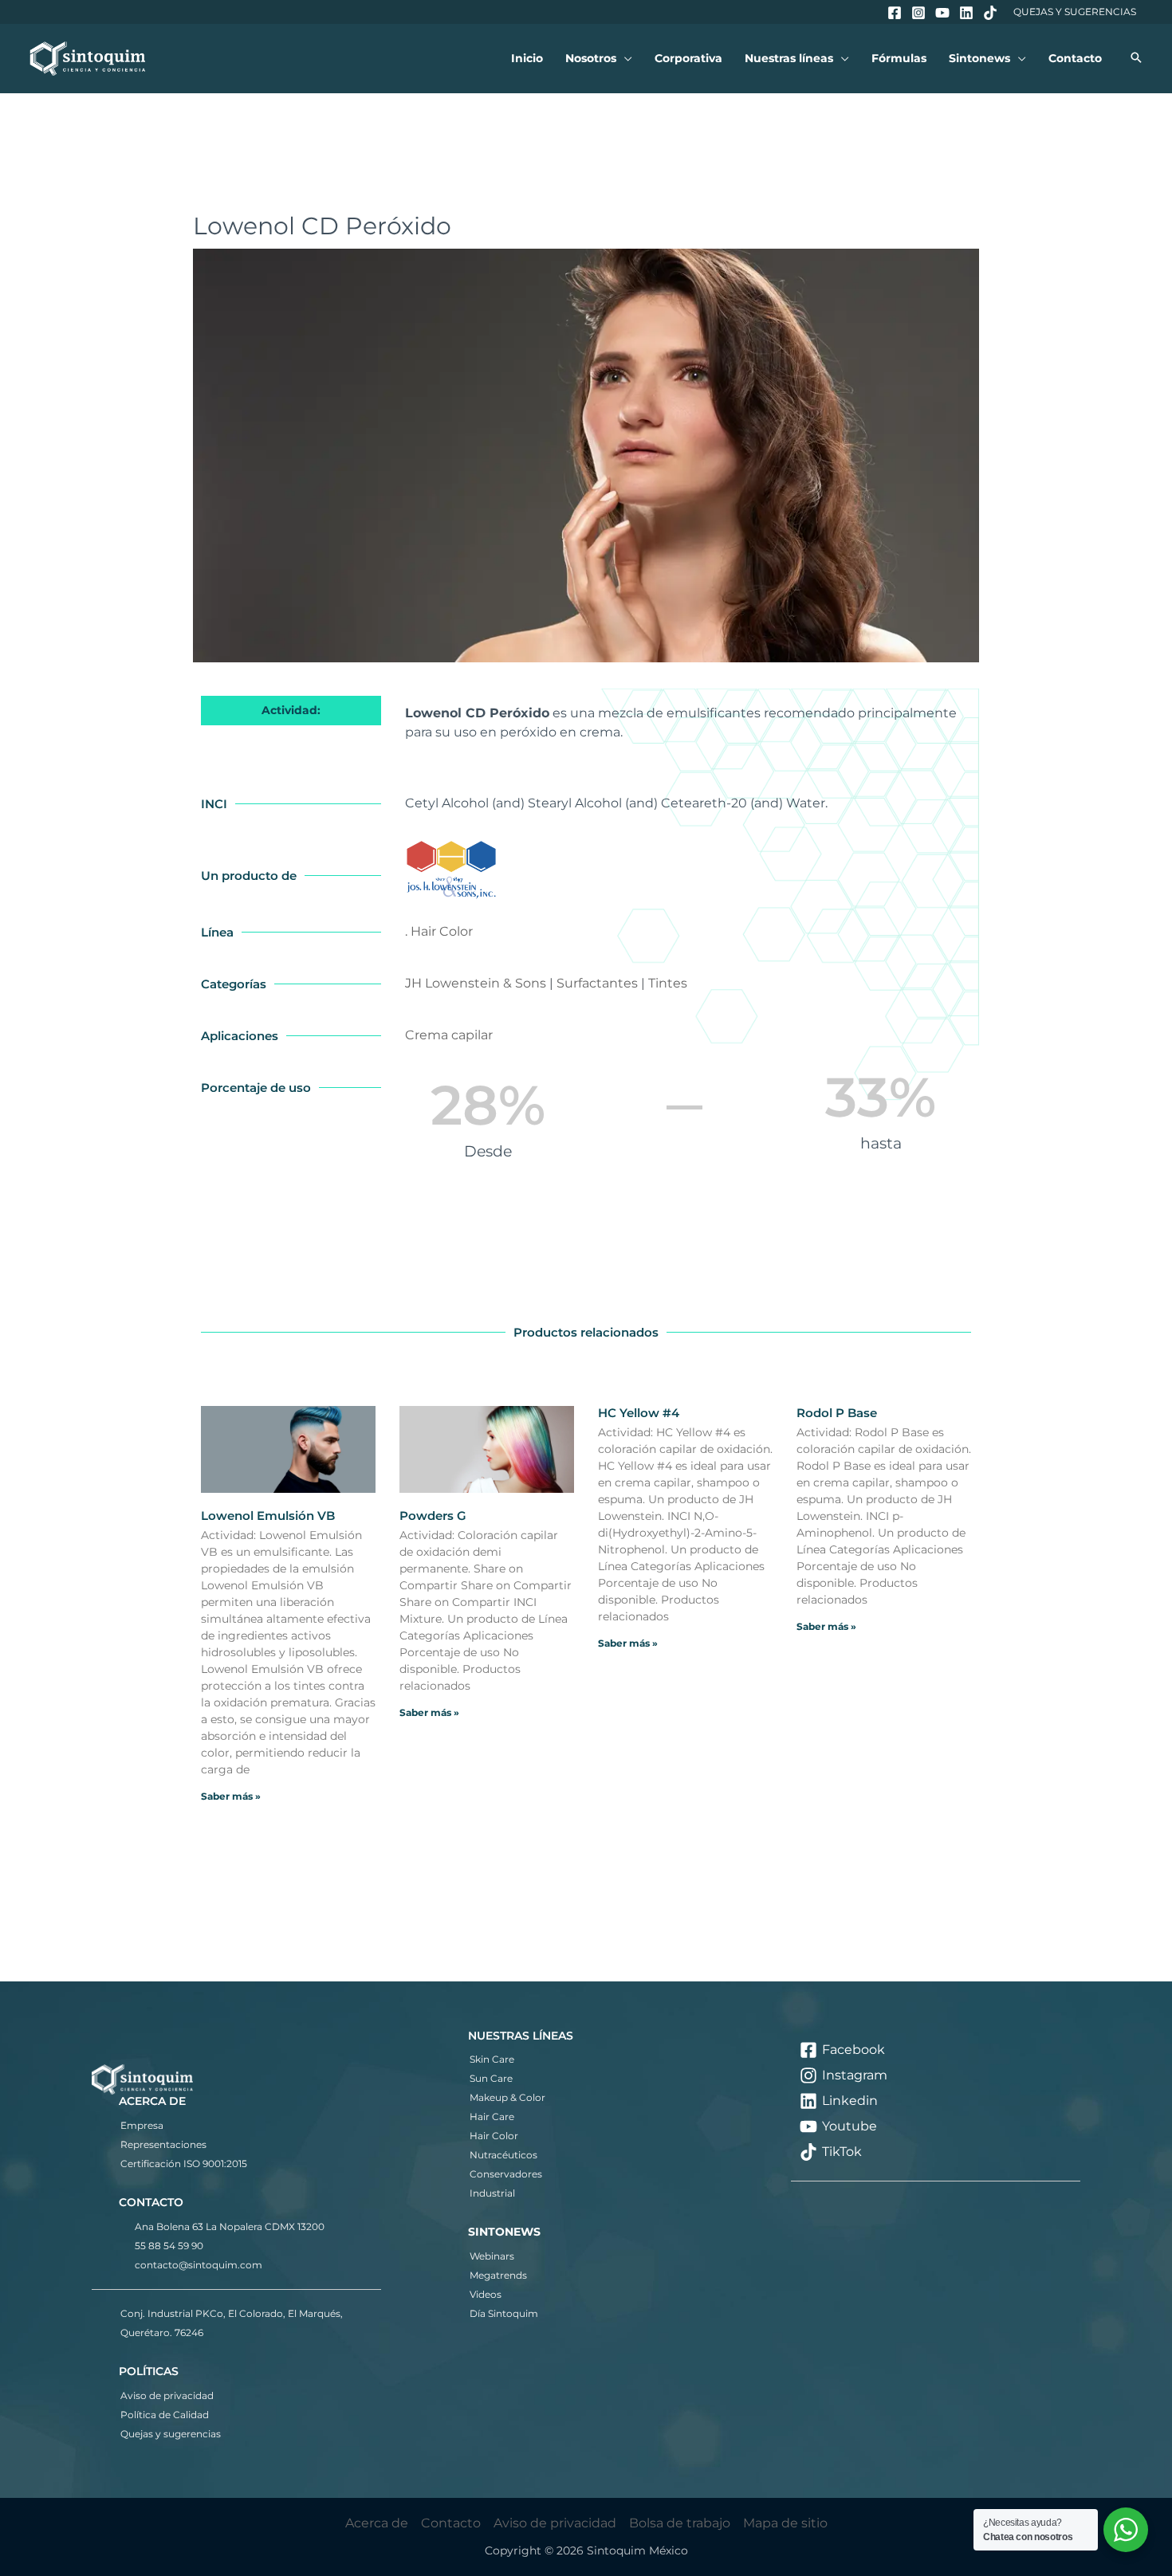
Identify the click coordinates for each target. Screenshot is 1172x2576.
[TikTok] (990, 13)
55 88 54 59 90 (169, 2246)
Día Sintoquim (504, 2313)
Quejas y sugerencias (171, 2434)
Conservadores (506, 2174)
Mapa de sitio (785, 2523)
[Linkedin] (966, 13)
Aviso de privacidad (167, 2395)
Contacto (451, 2523)
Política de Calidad (165, 2415)
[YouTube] (942, 13)
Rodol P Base (837, 1413)
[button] (624, 59)
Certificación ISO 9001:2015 (184, 2164)
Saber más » (231, 1796)
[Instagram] (918, 13)
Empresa (142, 2125)
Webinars (492, 2256)
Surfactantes (597, 983)
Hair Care (492, 2117)
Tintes (668, 983)
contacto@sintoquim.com (199, 2265)
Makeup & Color (507, 2097)
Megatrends (498, 2275)
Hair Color (494, 2136)
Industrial (492, 2193)
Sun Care (491, 2078)
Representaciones (163, 2144)
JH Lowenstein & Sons (476, 983)
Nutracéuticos (503, 2155)
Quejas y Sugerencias (1075, 12)
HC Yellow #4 (639, 1413)
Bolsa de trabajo (680, 2523)
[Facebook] (895, 13)
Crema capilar (449, 1035)
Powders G (433, 1516)
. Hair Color (439, 931)
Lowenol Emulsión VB (268, 1516)
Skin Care (492, 2059)
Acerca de (377, 2523)
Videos (486, 2294)
